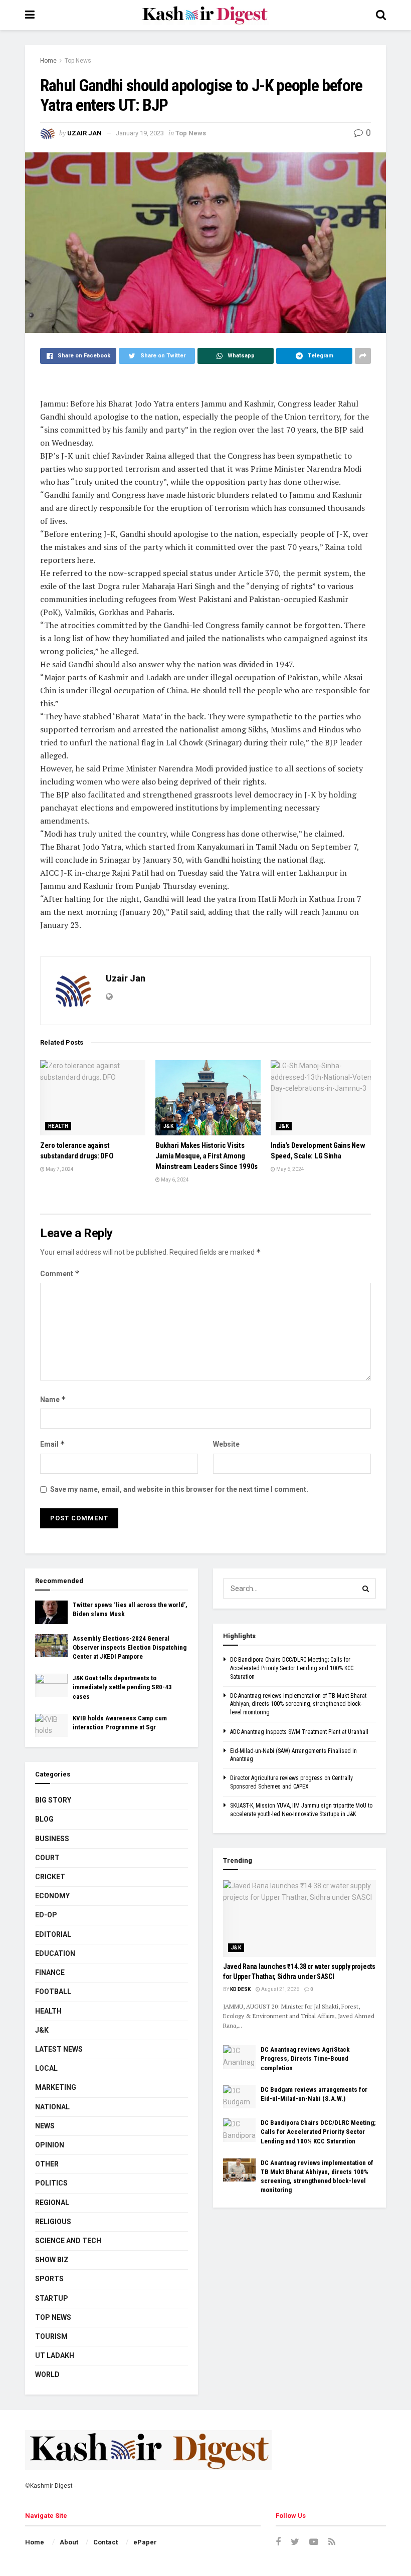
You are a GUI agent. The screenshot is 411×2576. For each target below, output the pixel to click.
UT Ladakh (55, 2355)
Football (53, 1992)
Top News (78, 61)
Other (47, 2164)
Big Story (53, 1800)
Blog (44, 1819)
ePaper (145, 2542)
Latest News (59, 2049)
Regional (52, 2203)
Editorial (53, 1934)
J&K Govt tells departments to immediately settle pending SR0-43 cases (122, 1687)
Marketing (56, 2087)
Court (47, 1858)
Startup (52, 2298)
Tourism (51, 2336)
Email (53, 1444)
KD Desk (240, 1989)
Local (46, 2068)
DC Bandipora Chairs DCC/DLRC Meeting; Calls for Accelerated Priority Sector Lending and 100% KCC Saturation (292, 1668)
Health (58, 1126)
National (52, 2107)
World (47, 2374)
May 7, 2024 (59, 1169)
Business (52, 1839)
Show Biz (52, 2260)
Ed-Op (46, 1915)
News (45, 2126)
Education (55, 1953)
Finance (50, 1972)
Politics (51, 2183)
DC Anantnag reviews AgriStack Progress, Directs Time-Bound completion (305, 2058)
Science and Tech (68, 2241)
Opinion (50, 2145)
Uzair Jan (84, 133)
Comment (60, 1273)
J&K (168, 1126)
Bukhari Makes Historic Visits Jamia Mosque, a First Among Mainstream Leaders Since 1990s (207, 1156)
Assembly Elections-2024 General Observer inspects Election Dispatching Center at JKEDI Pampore (130, 1647)
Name (53, 1399)
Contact (106, 2542)
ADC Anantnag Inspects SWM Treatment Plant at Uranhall (299, 1732)
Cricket (50, 1877)
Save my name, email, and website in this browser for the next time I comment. (179, 1489)
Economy (52, 1896)
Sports (49, 2279)
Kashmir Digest (51, 2486)
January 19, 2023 (140, 133)
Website (226, 1444)
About (69, 2542)
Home (48, 61)
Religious (53, 2222)
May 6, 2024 (174, 1180)
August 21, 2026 (280, 1989)
